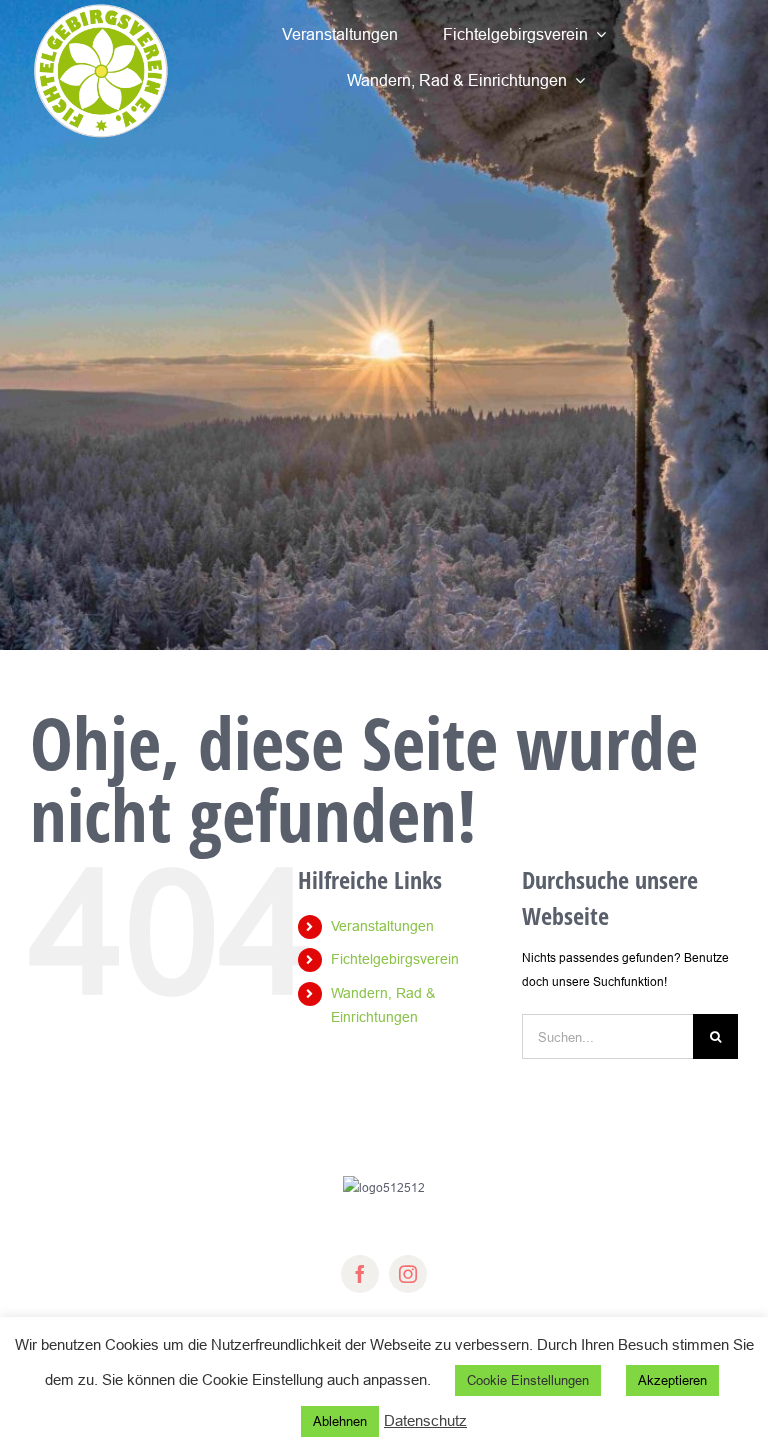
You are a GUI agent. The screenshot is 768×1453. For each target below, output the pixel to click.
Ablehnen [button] (340, 1421)
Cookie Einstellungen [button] (528, 1380)
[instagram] (408, 1274)
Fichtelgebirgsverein (395, 959)
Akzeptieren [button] (672, 1380)
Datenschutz (425, 1420)
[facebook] (360, 1274)
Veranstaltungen (382, 926)
